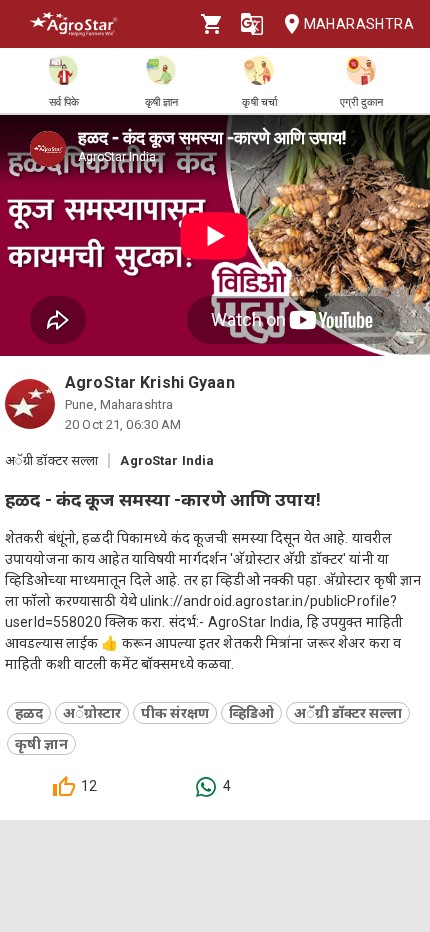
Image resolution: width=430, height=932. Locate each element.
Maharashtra (359, 24)
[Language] (252, 24)
